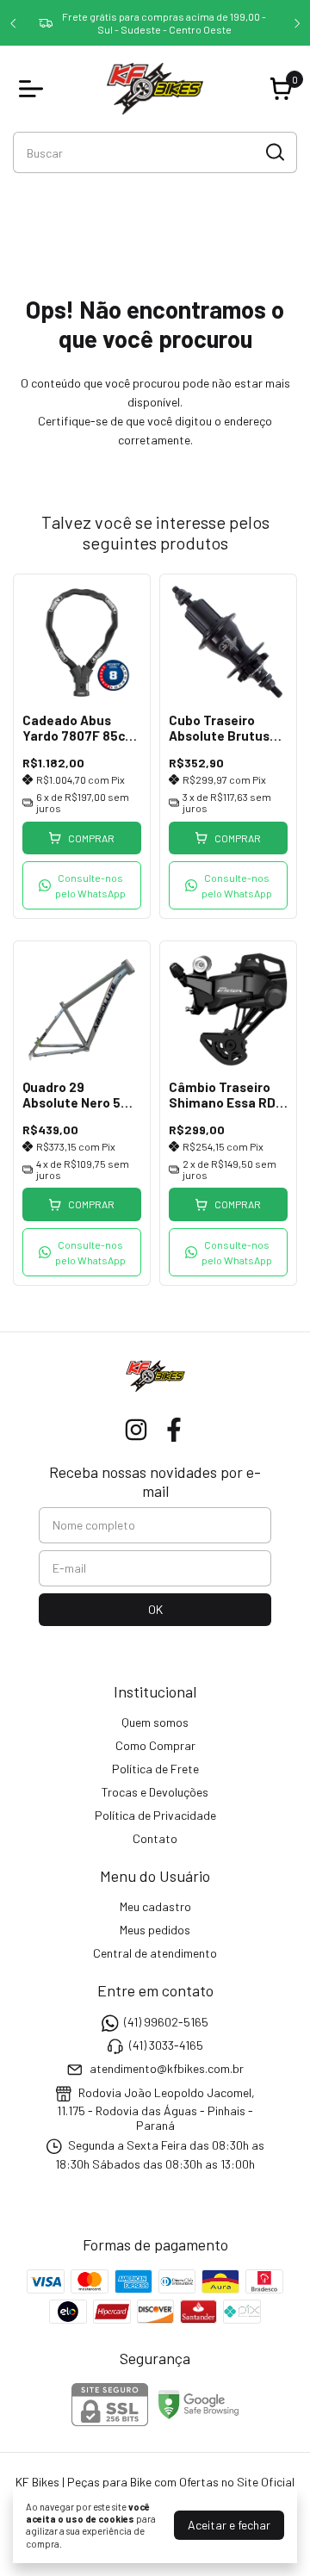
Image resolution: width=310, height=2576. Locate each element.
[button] (82, 885)
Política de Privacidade (155, 1815)
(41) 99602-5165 (166, 2022)
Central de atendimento (155, 1953)
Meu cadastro (155, 1906)
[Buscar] (274, 152)
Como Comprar (155, 1745)
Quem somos (155, 1722)
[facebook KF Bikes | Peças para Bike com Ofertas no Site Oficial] (174, 1430)
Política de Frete (155, 1769)
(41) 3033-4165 (166, 2045)
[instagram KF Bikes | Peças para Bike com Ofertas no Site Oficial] (136, 1430)
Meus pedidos (155, 1930)
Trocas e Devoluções (155, 1792)
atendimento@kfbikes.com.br (167, 2069)
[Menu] (34, 89)
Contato (155, 1838)
